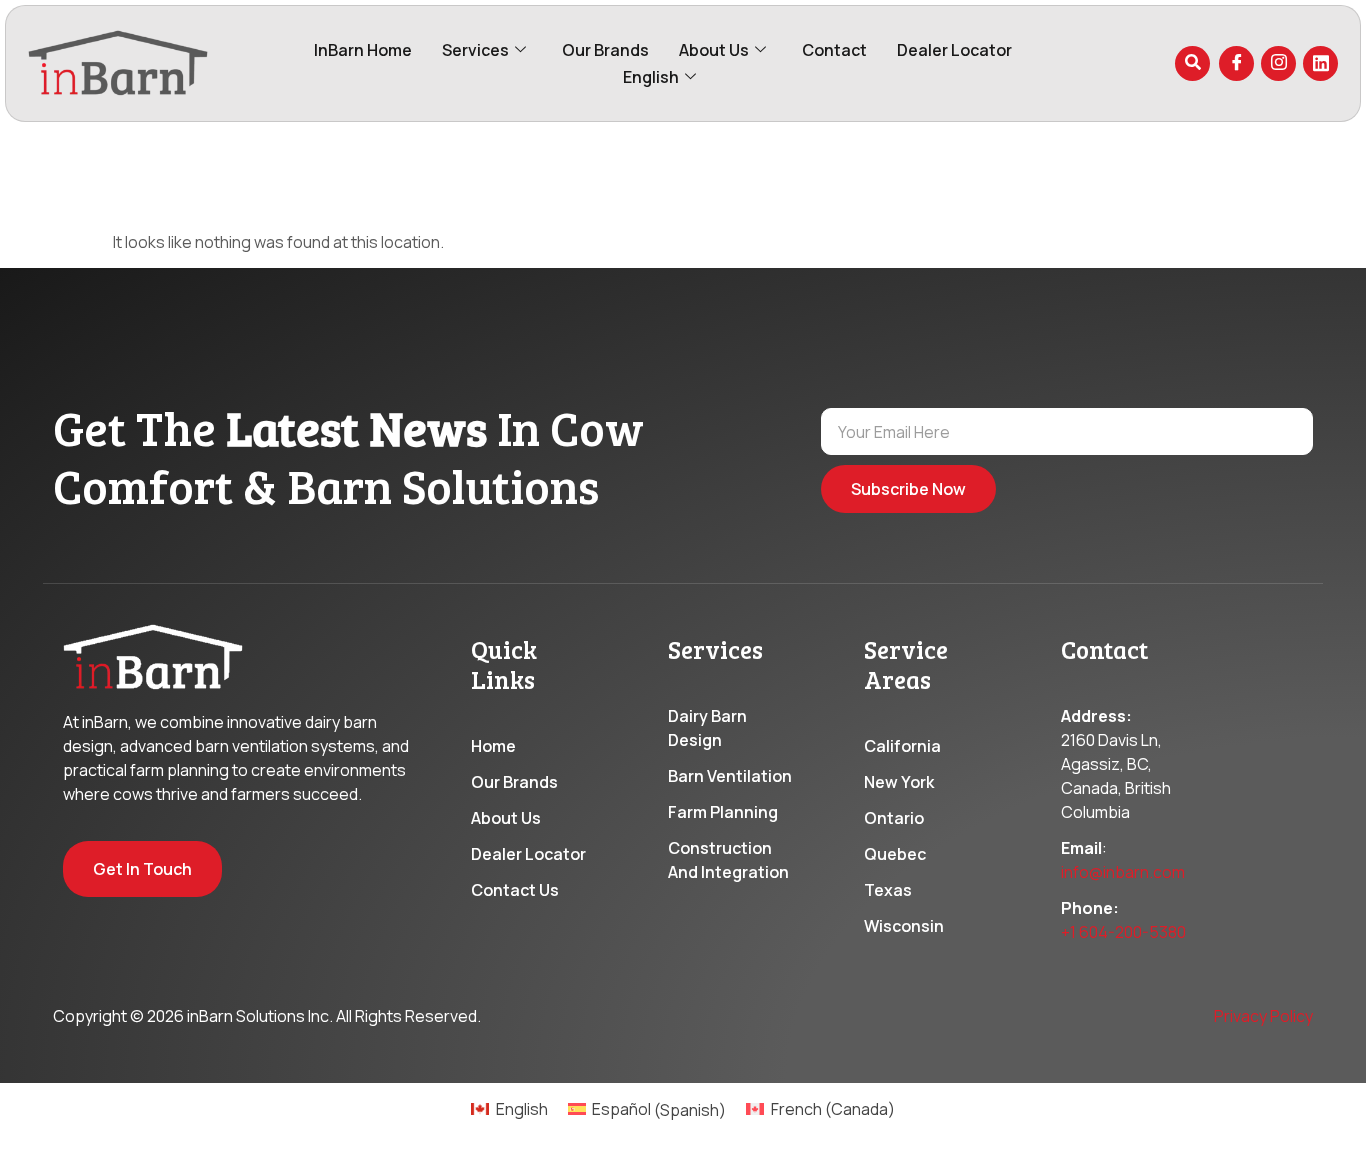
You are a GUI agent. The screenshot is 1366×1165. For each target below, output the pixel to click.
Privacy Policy (1263, 1016)
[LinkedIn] (1320, 63)
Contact (834, 50)
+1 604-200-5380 (1123, 932)
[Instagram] (1278, 63)
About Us (714, 50)
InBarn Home (363, 50)
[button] (1192, 63)
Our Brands (605, 50)
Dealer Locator (954, 50)
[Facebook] (1236, 63)
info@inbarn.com (1123, 872)
